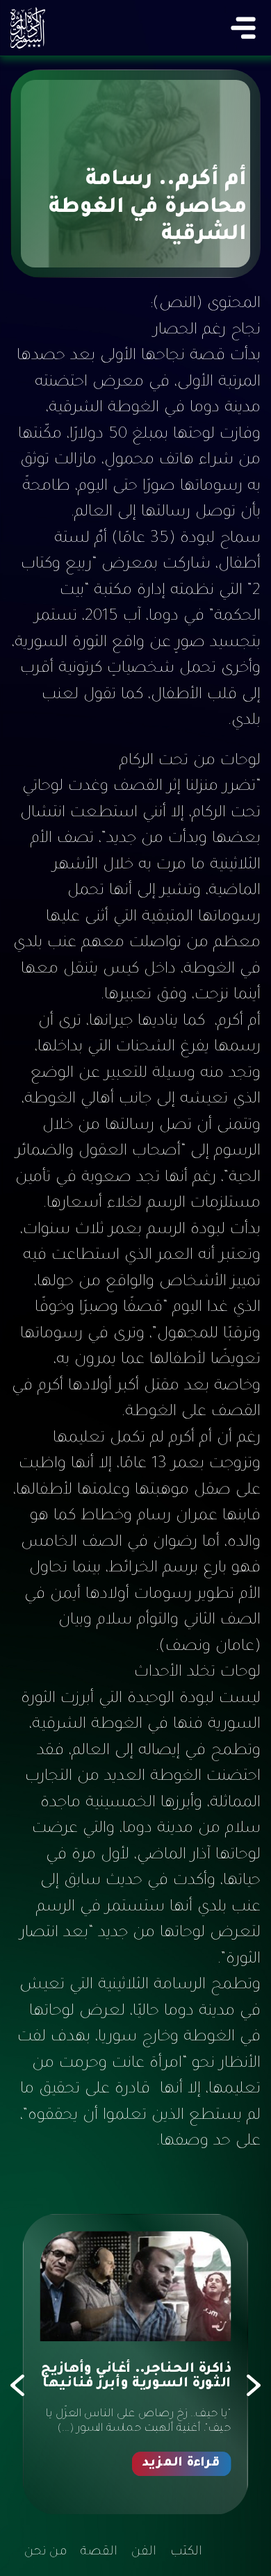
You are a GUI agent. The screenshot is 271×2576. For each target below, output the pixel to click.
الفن (144, 2552)
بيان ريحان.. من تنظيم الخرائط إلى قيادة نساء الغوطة (151, 2386)
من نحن (46, 2552)
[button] (254, 2386)
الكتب (186, 2552)
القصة (99, 2552)
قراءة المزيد (182, 2495)
